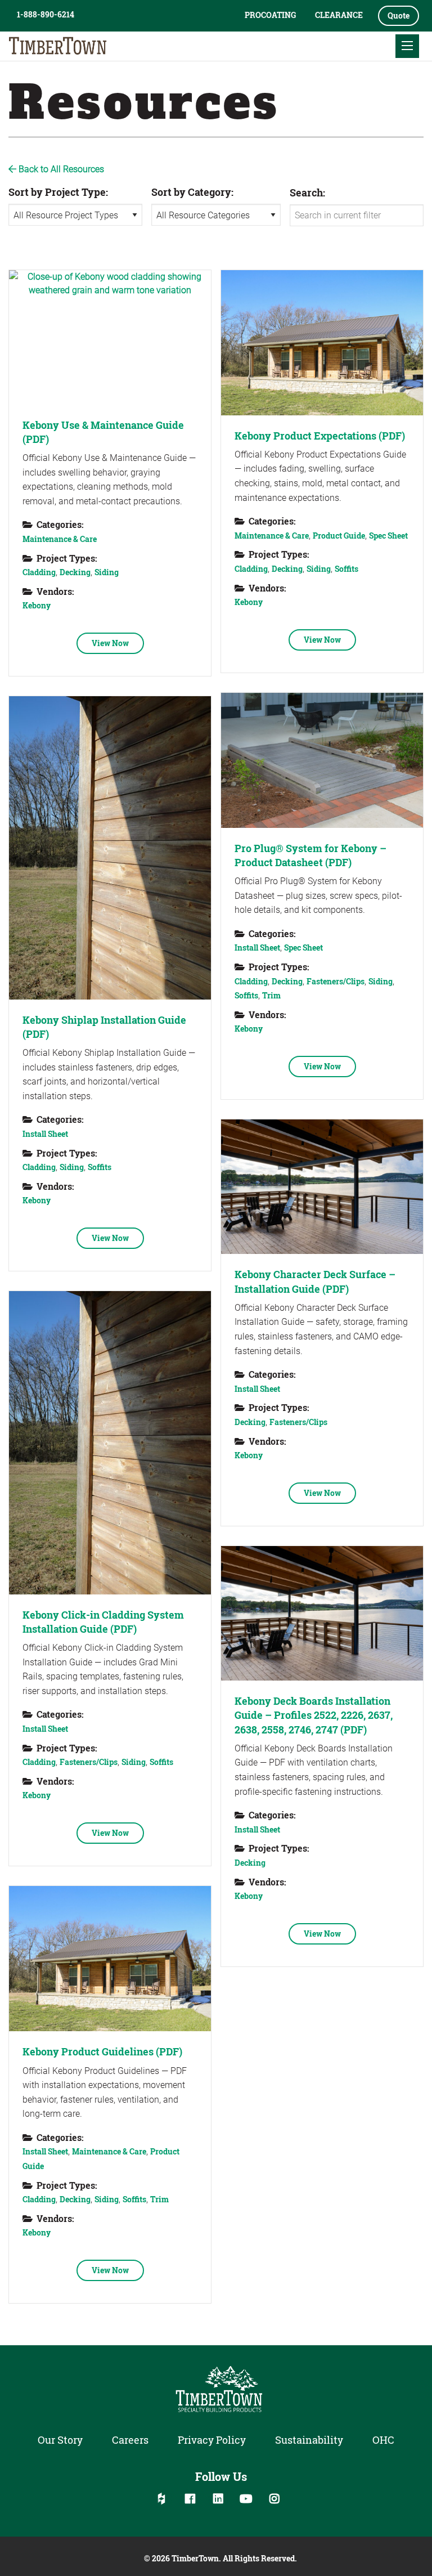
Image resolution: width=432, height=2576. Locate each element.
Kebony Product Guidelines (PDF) (102, 2051)
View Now (110, 643)
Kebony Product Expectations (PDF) (320, 436)
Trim (271, 995)
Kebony (37, 605)
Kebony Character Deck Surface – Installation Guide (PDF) (315, 1281)
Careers (130, 2440)
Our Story (60, 2440)
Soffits (346, 569)
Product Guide (339, 536)
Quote (399, 15)
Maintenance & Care (60, 539)
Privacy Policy (212, 2440)
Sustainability (309, 2440)
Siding (107, 572)
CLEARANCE (339, 15)
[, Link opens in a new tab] (110, 337)
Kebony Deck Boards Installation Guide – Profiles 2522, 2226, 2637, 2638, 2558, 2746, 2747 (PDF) (314, 1715)
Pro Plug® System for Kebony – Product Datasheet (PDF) (310, 855)
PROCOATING (270, 15)
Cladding (39, 572)
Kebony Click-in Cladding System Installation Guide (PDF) (103, 1622)
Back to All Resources (60, 169)
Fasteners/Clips (336, 981)
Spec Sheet (388, 536)
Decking (75, 572)
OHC (383, 2440)
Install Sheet (257, 947)
